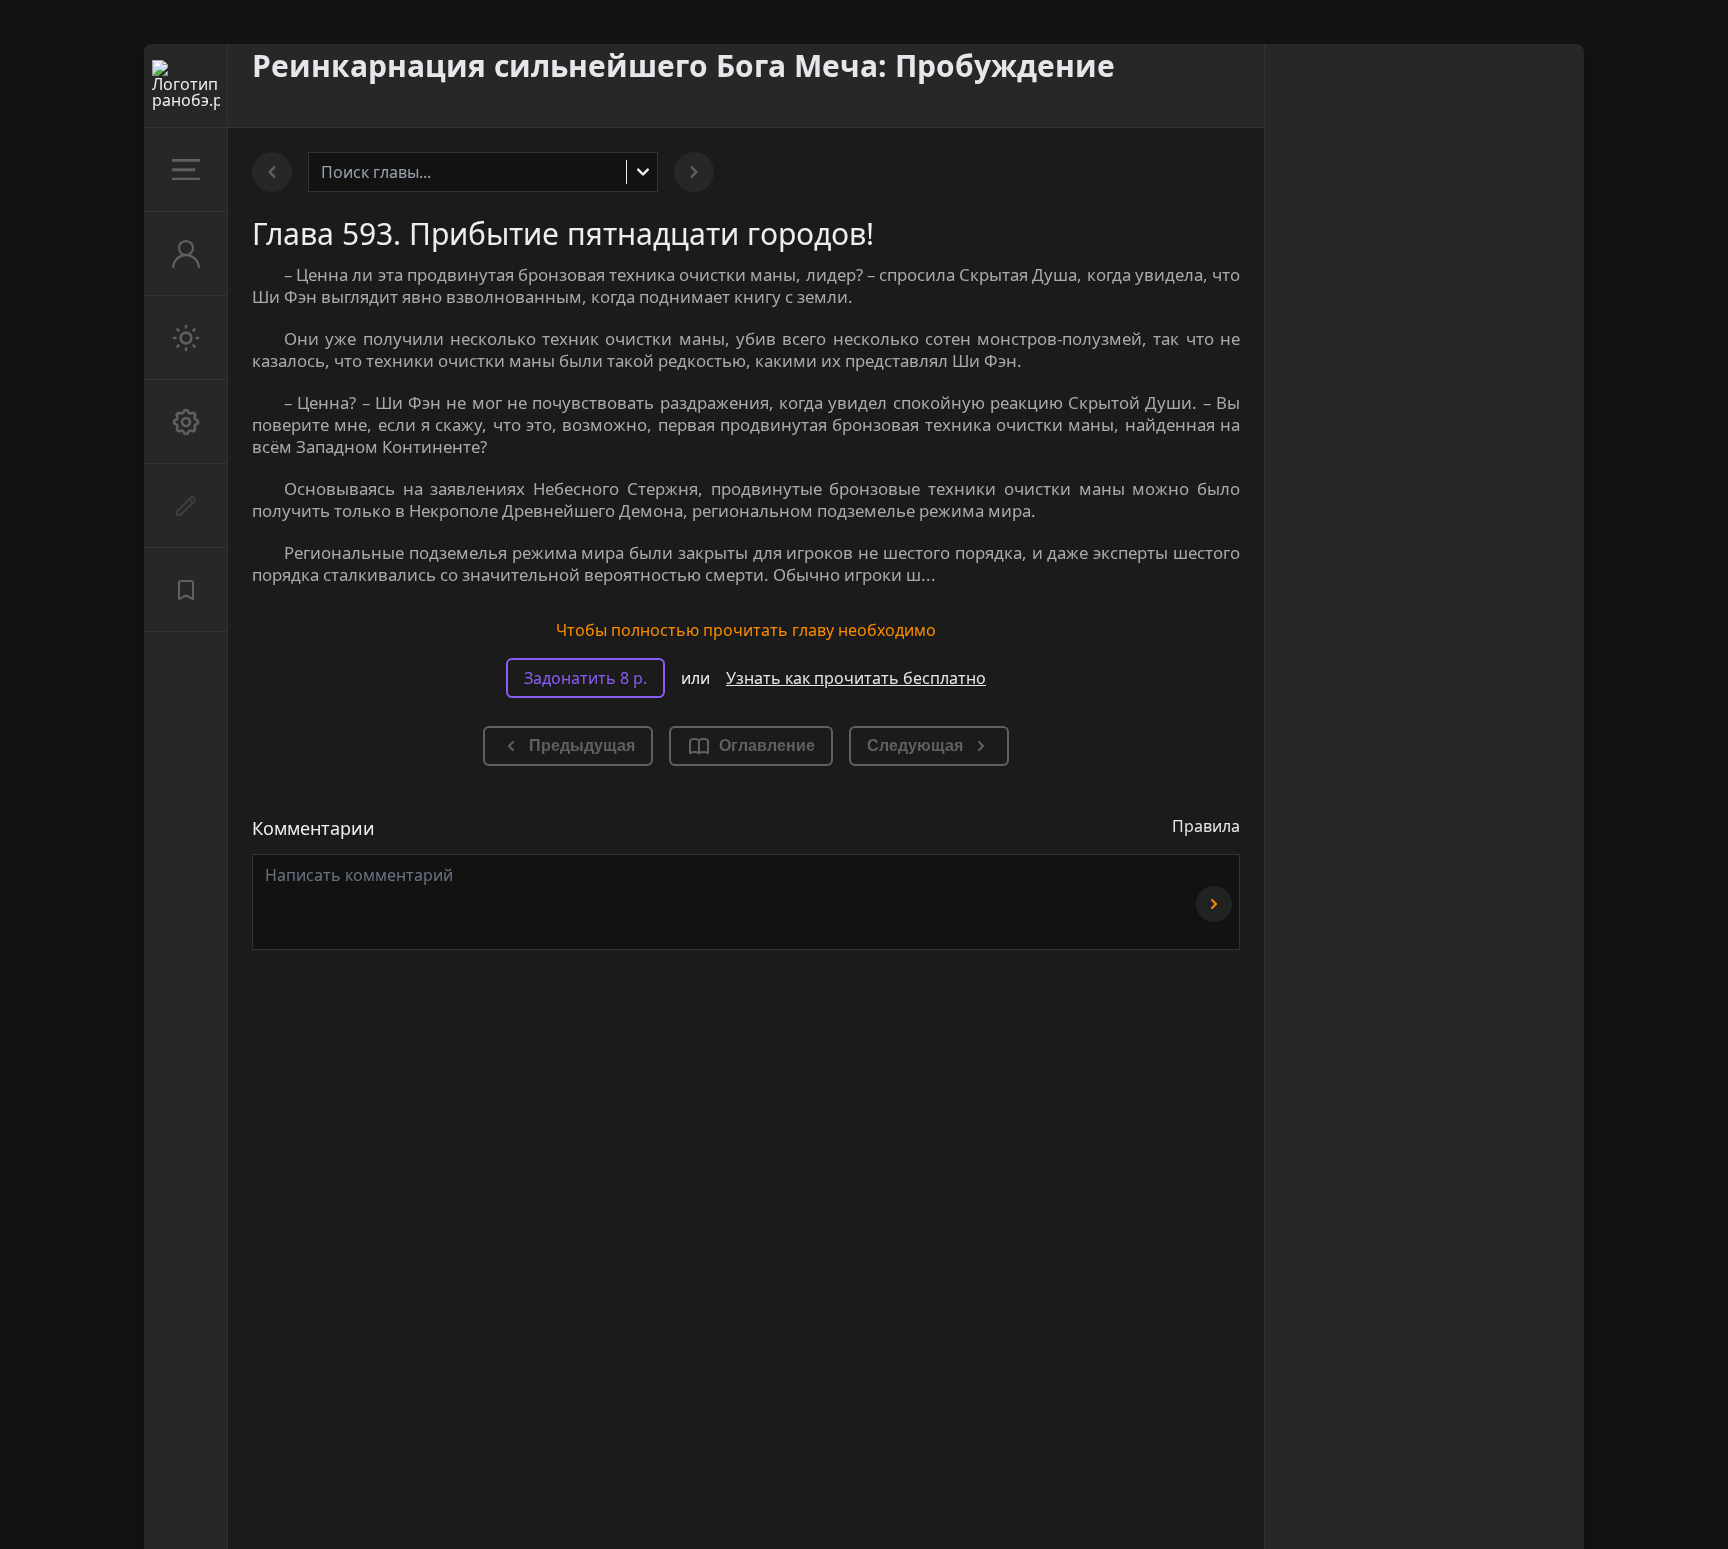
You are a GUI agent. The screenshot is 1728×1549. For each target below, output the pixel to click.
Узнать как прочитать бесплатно (856, 678)
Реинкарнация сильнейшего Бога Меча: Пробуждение (683, 65)
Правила (1206, 826)
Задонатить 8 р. (585, 678)
